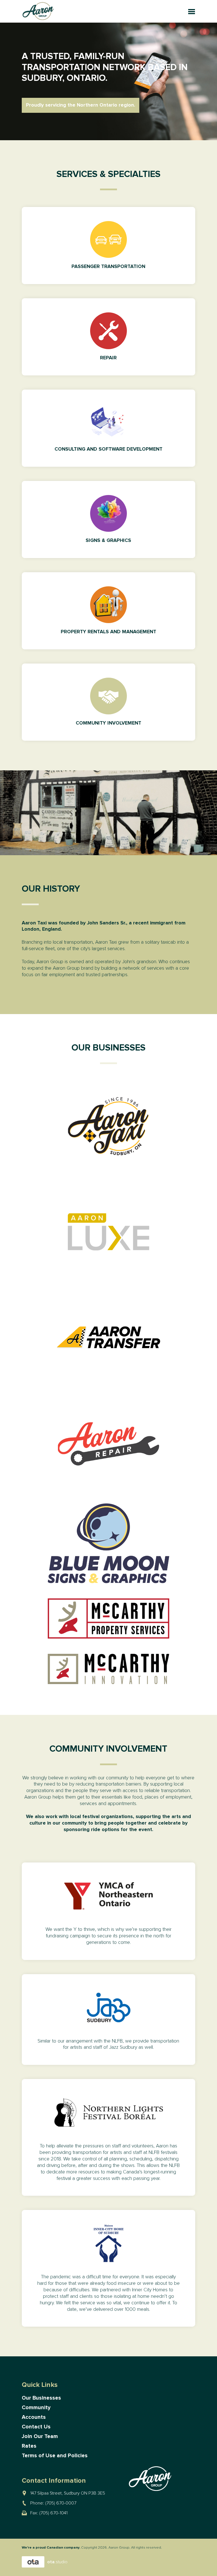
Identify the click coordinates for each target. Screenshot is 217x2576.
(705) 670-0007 (61, 2503)
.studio (57, 2562)
